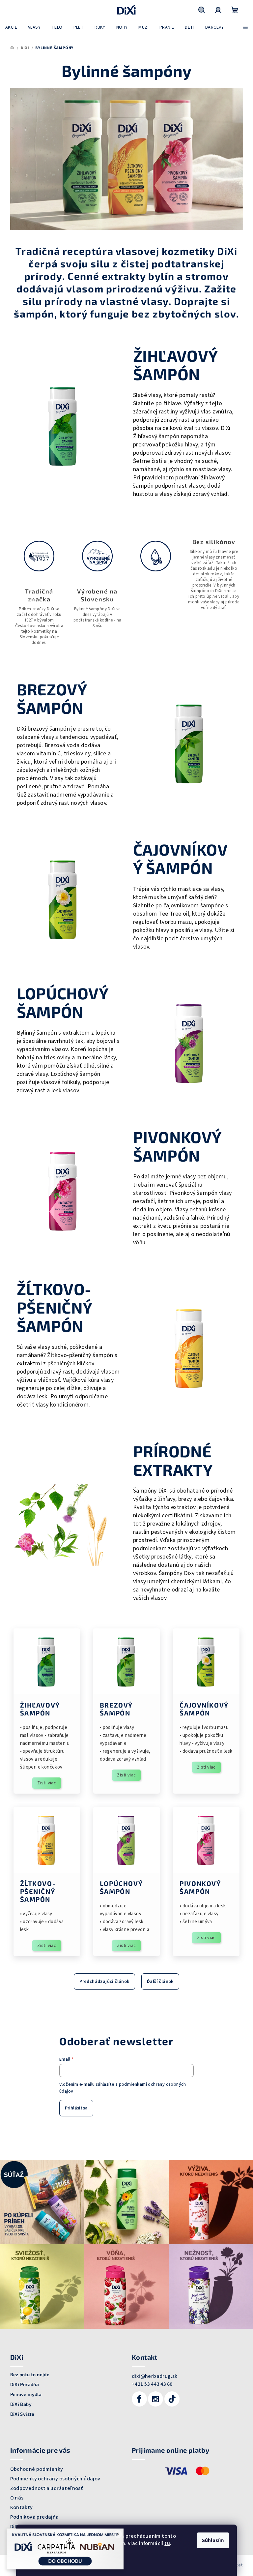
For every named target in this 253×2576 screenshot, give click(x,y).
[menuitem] (11, 27)
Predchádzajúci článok (104, 1982)
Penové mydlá (26, 2394)
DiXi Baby (21, 2404)
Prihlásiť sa (76, 2108)
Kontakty (22, 2507)
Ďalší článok (160, 1982)
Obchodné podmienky (37, 2469)
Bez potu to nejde (30, 2375)
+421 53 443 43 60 (152, 2384)
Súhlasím (213, 2540)
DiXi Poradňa (25, 2384)
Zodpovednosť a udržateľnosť (47, 2488)
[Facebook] (139, 2399)
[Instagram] (155, 2399)
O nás (17, 2498)
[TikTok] (172, 2399)
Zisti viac (47, 1783)
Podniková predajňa (35, 2517)
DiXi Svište (22, 2414)
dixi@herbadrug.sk (155, 2376)
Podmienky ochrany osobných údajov (55, 2479)
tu (167, 2543)
